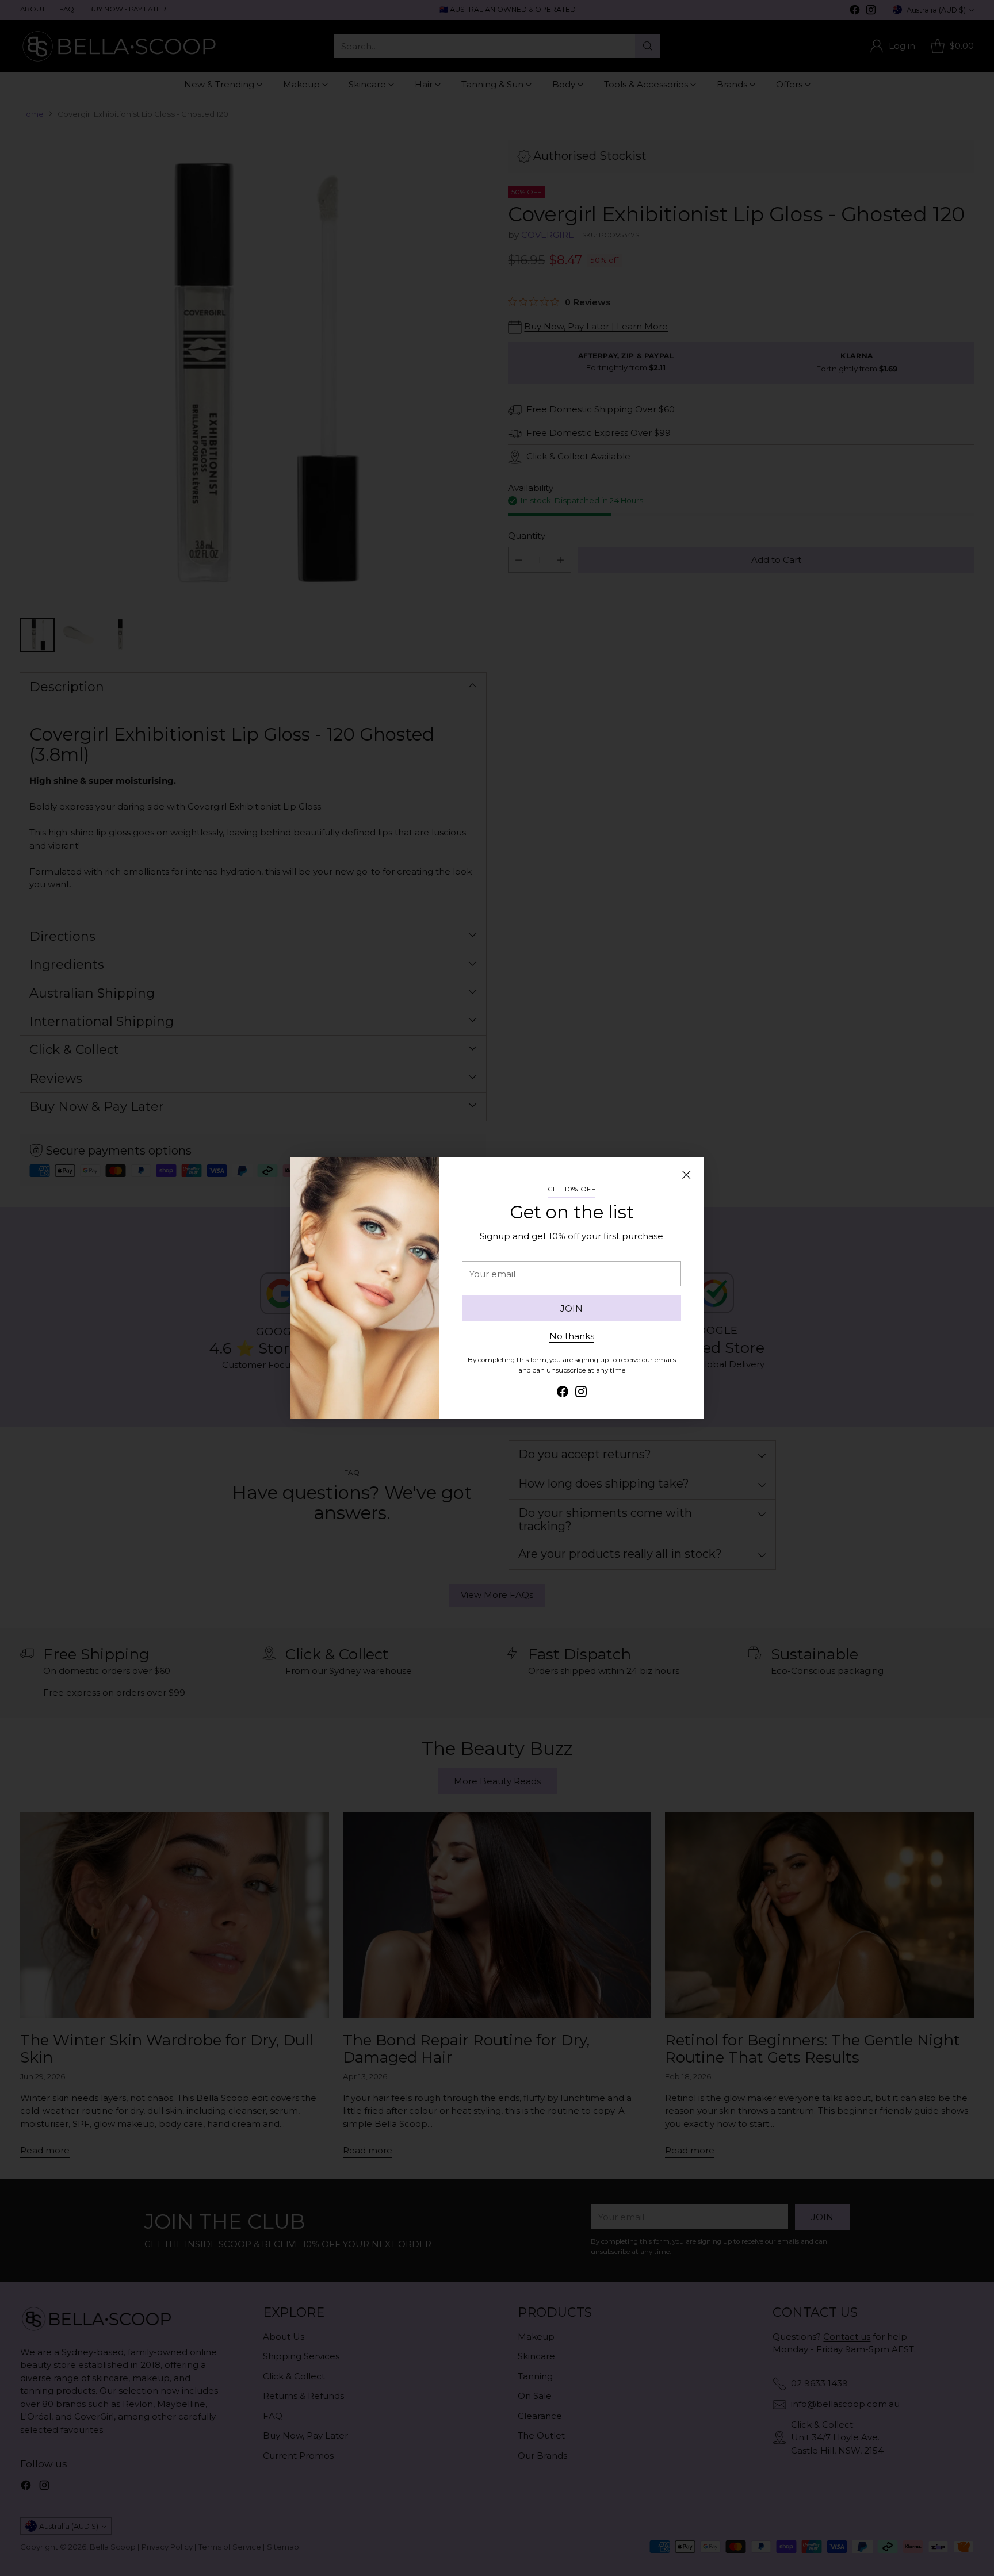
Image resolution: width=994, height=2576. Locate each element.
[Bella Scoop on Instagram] (581, 1394)
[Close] (686, 1175)
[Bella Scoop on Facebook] (563, 1394)
